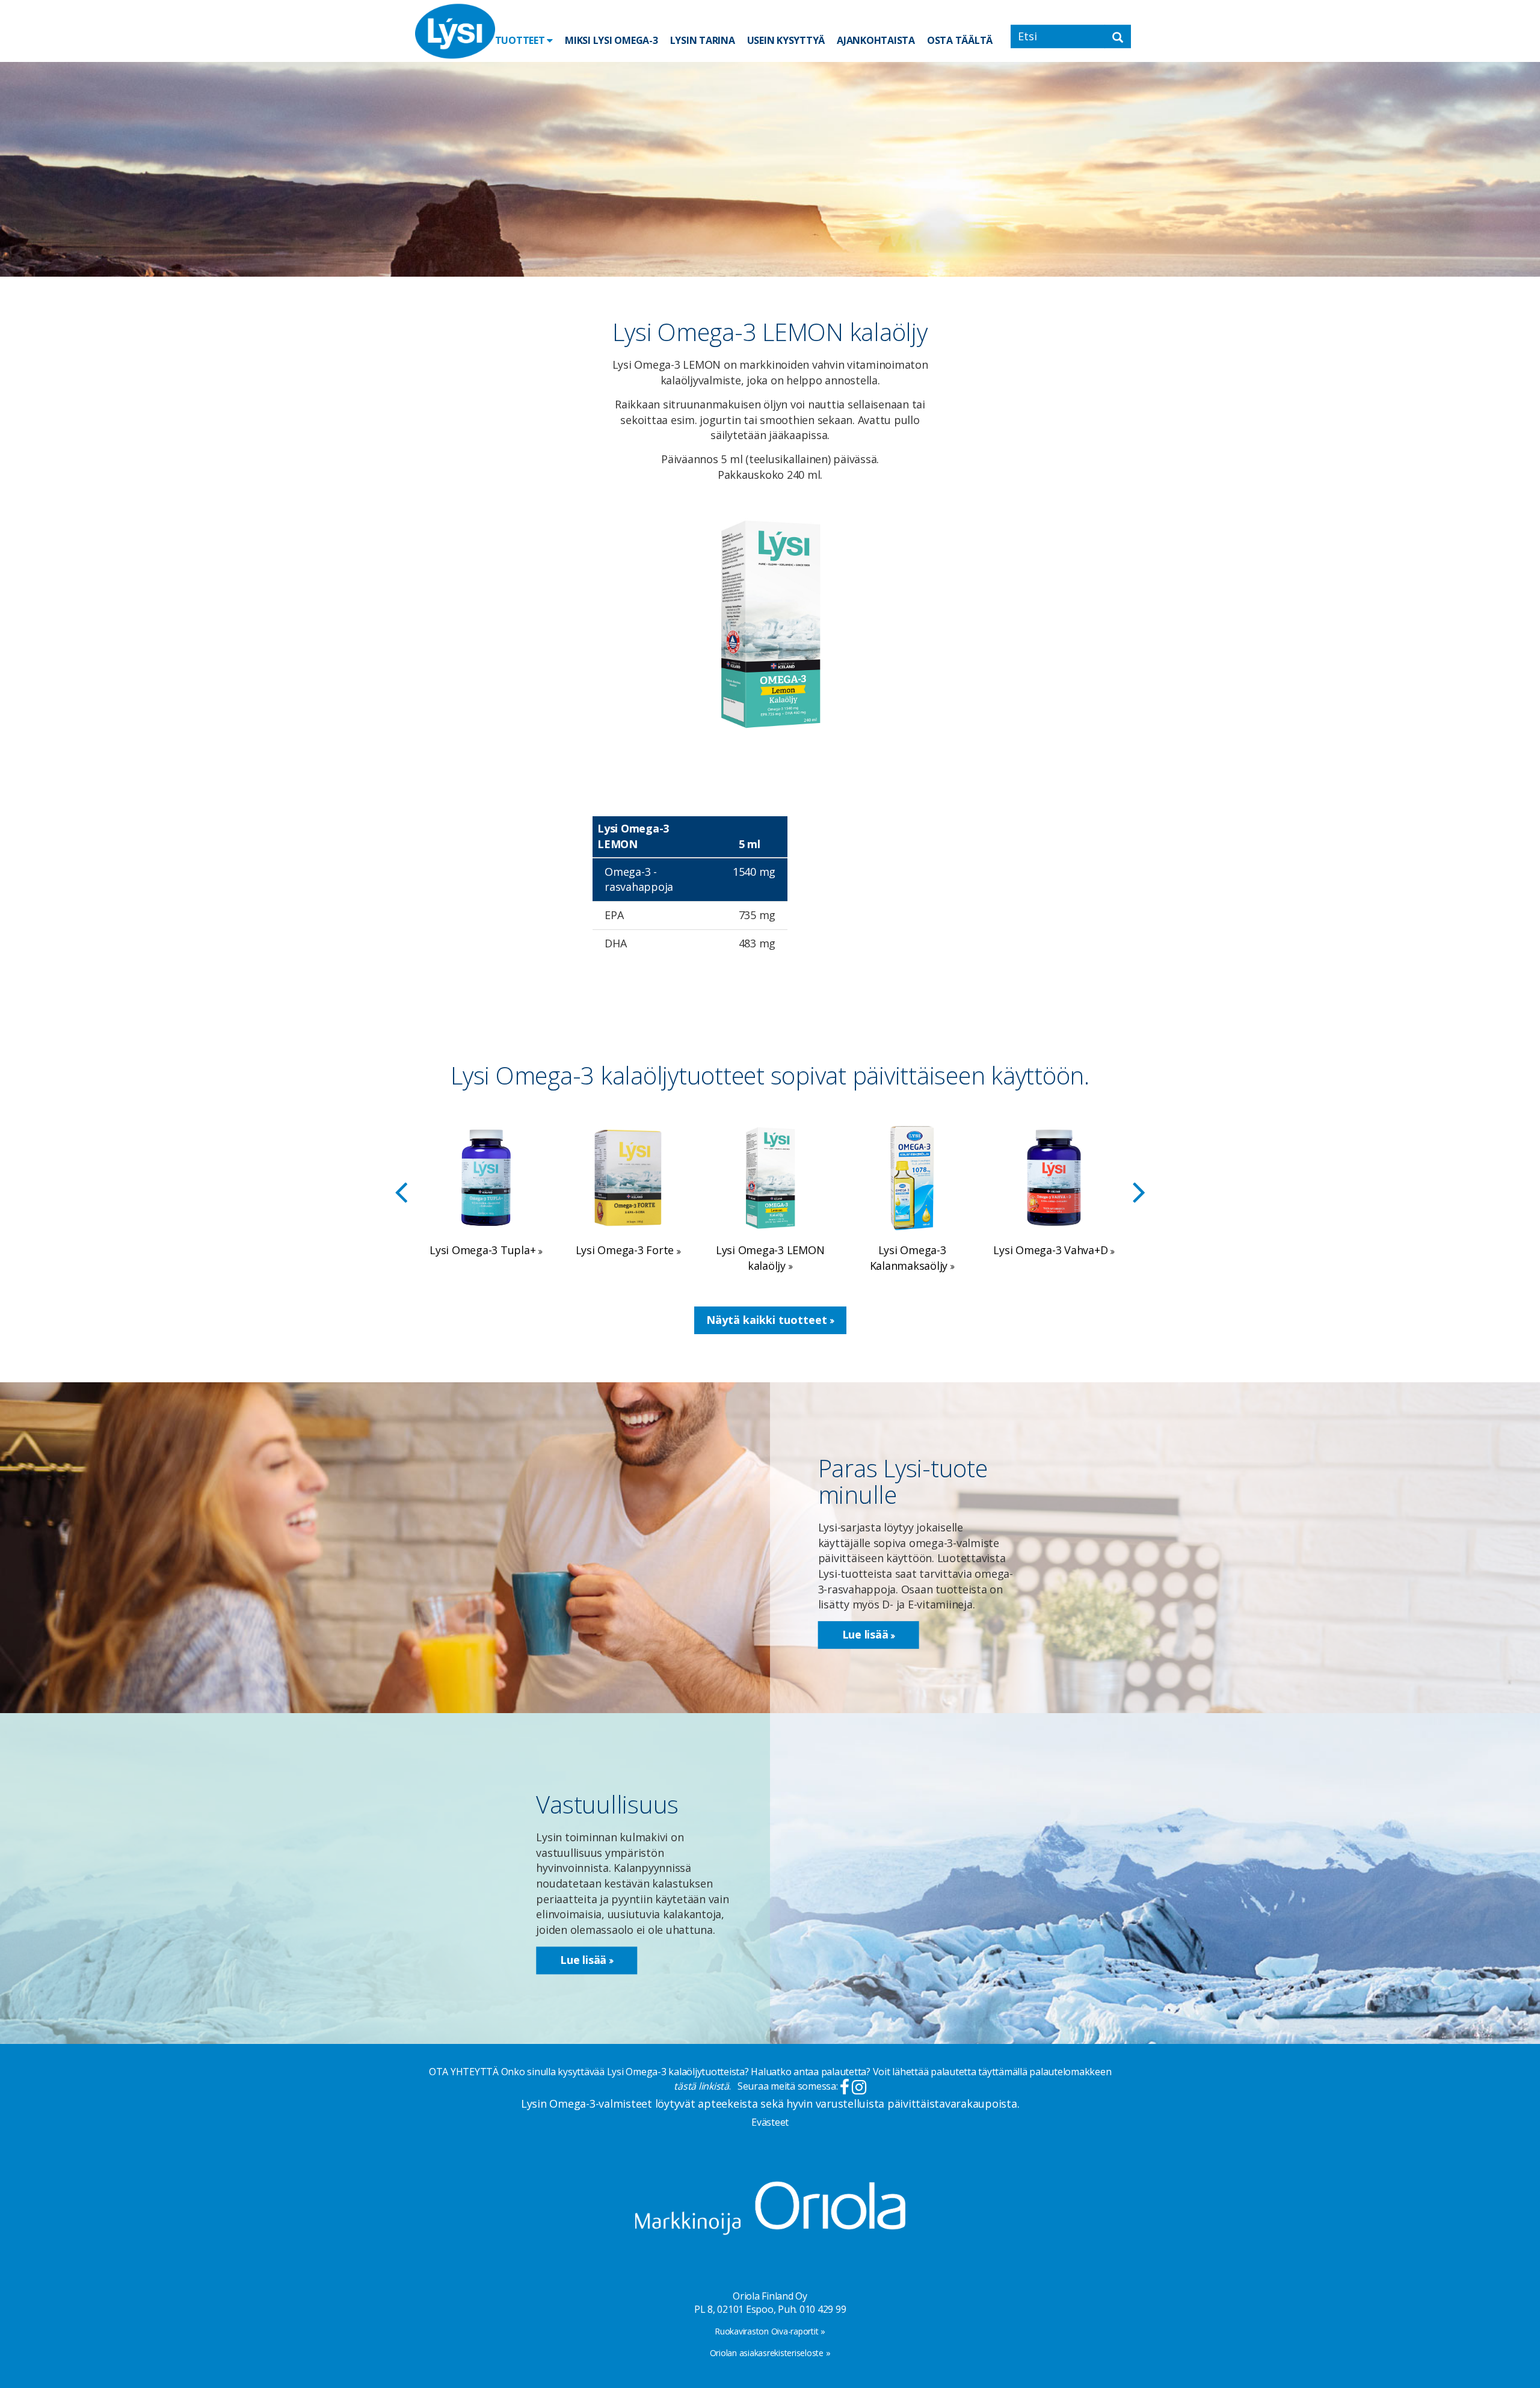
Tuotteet (521, 40)
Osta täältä (960, 40)
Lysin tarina (703, 40)
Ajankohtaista (876, 40)
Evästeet (770, 2122)
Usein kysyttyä (786, 40)
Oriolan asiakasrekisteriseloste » (770, 2353)
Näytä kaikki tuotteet (768, 1320)
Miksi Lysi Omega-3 (611, 40)
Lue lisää (867, 1635)
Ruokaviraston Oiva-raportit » (770, 2331)
